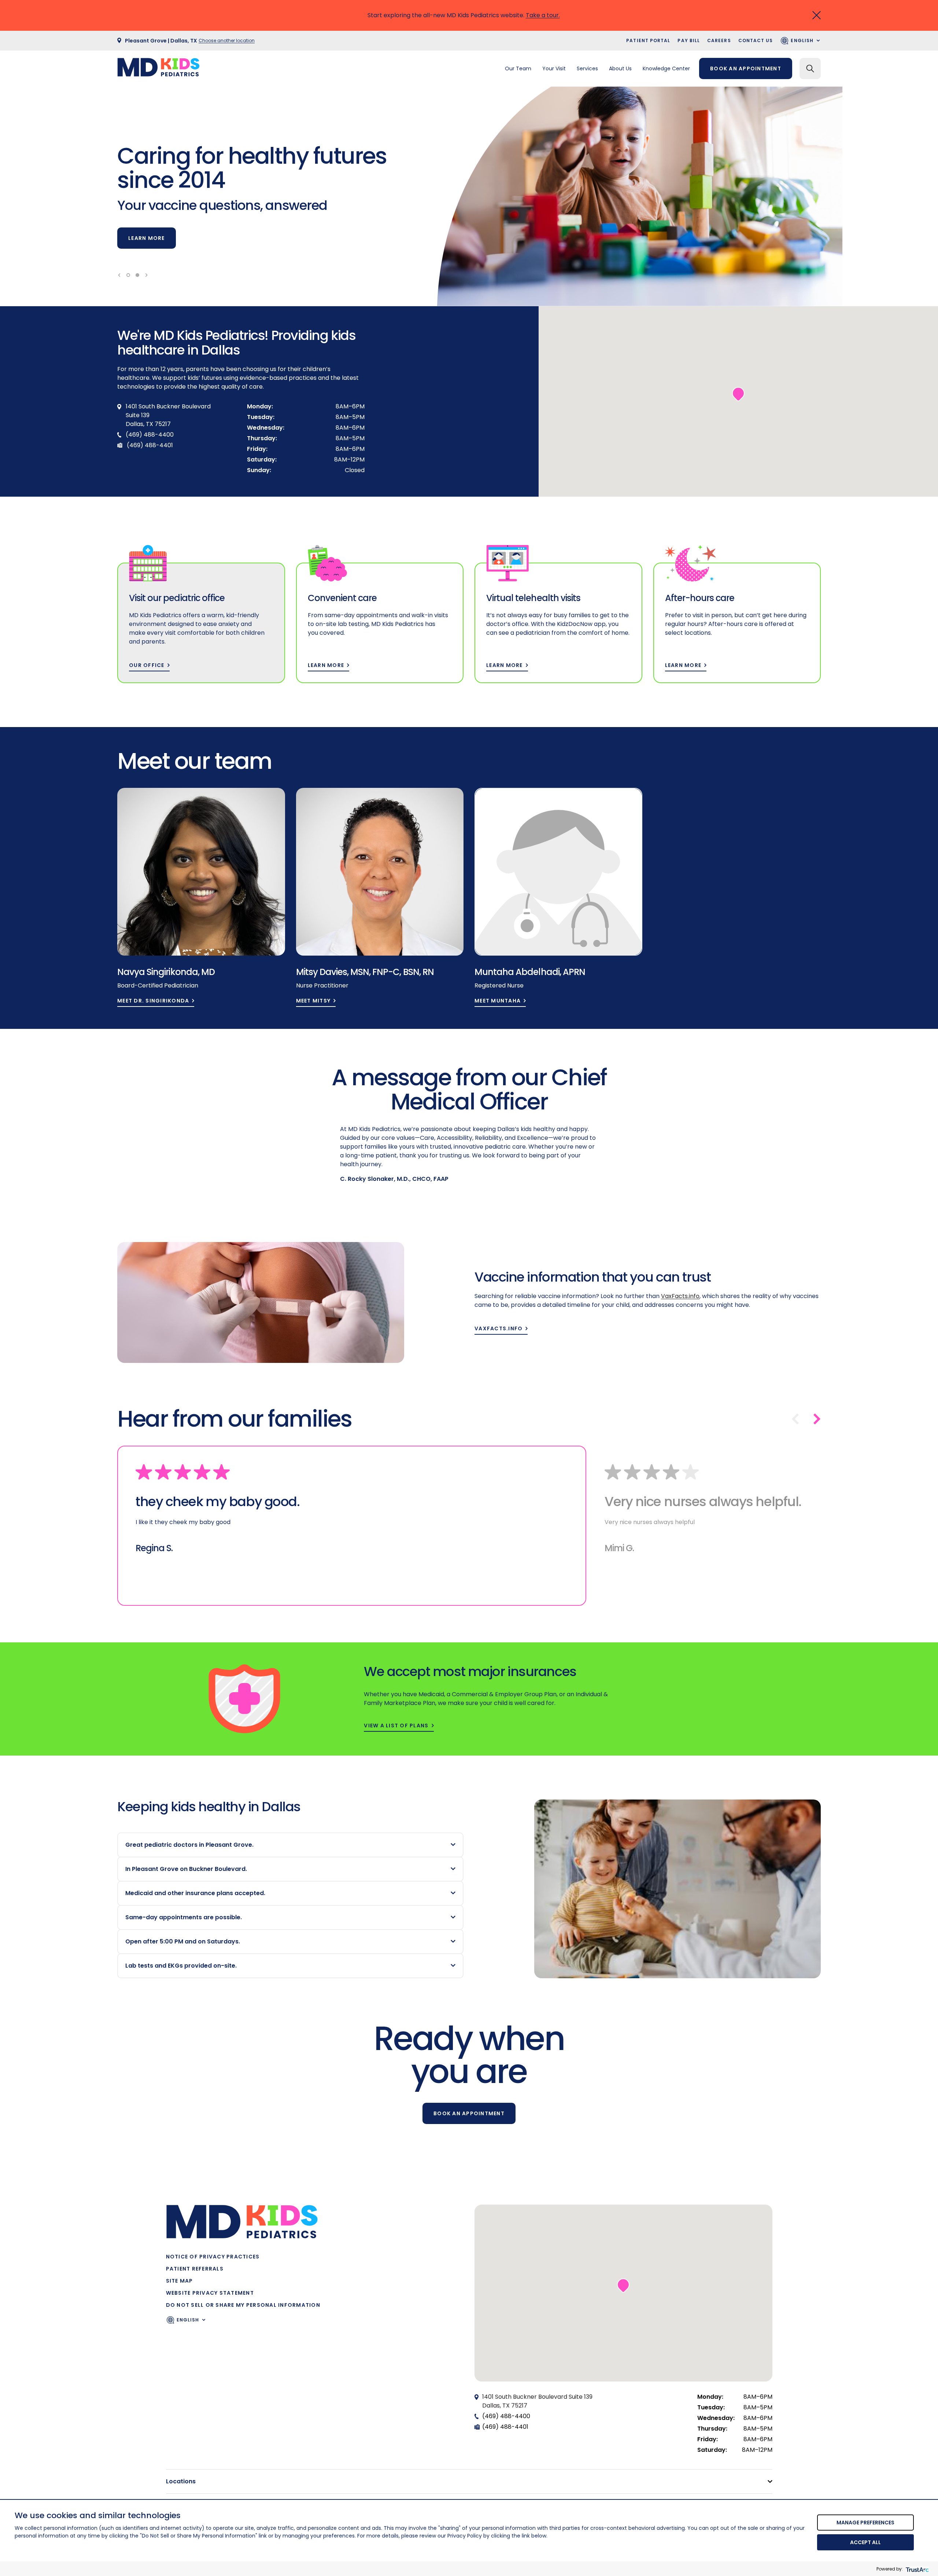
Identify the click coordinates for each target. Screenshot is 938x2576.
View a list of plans (396, 1726)
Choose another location (227, 40)
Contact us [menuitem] (756, 40)
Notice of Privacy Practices (213, 2257)
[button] (738, 394)
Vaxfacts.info (498, 1329)
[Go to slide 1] (128, 275)
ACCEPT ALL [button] (865, 2542)
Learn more (147, 238)
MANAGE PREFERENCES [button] (865, 2523)
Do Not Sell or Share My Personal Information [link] (243, 2305)
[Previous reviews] (795, 1419)
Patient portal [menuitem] (648, 40)
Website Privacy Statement (210, 2293)
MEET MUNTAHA (498, 1001)
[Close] (817, 15)
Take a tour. (543, 15)
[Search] (810, 68)
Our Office (147, 665)
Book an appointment (746, 68)
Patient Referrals (195, 2269)
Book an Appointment (469, 2113)
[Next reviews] (817, 1419)
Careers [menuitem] (719, 40)
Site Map (180, 2281)
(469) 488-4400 (506, 2416)
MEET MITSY (313, 1001)
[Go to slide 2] (137, 275)
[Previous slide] (119, 275)
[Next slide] (147, 275)
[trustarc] (917, 2569)
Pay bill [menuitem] (689, 40)
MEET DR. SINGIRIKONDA (153, 1001)
